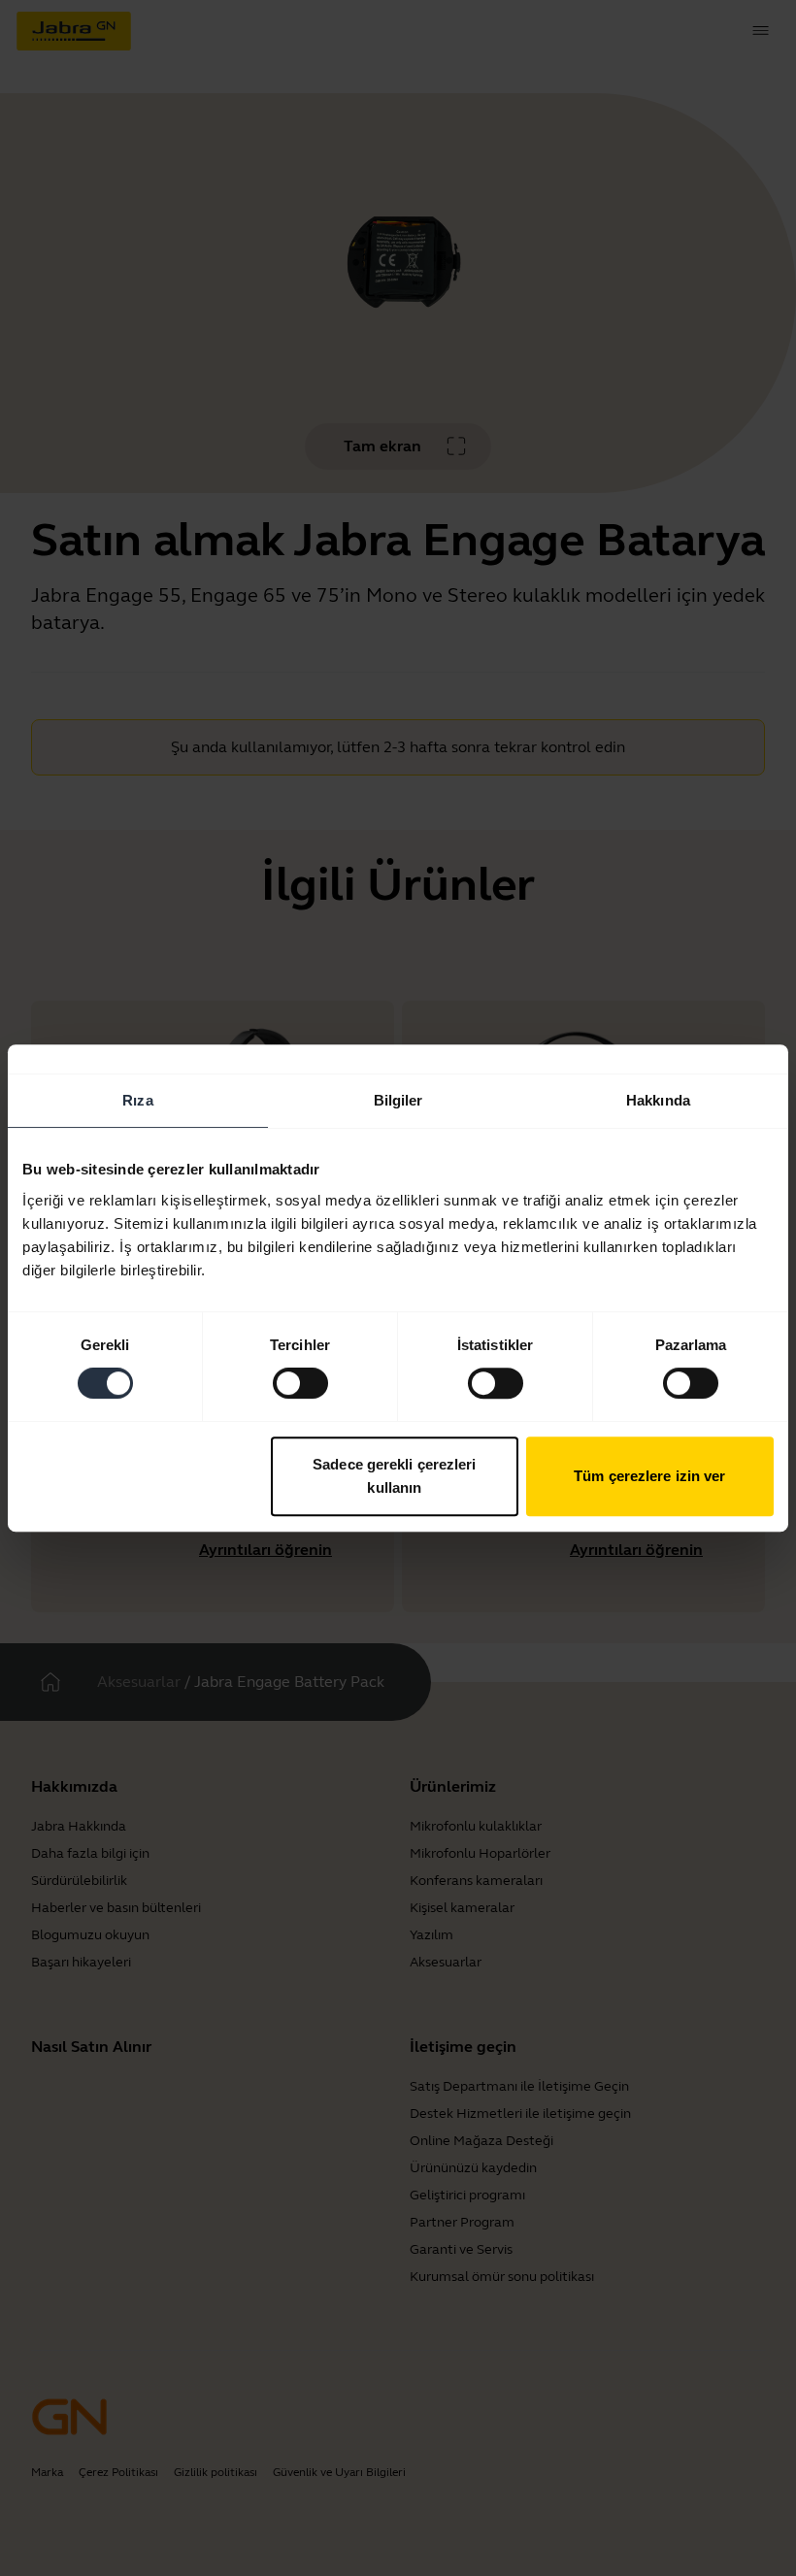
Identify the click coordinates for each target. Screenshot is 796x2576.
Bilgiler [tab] (398, 1100)
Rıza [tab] (137, 1100)
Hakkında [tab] (658, 1100)
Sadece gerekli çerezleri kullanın (394, 1476)
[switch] (300, 1383)
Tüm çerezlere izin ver (649, 1476)
